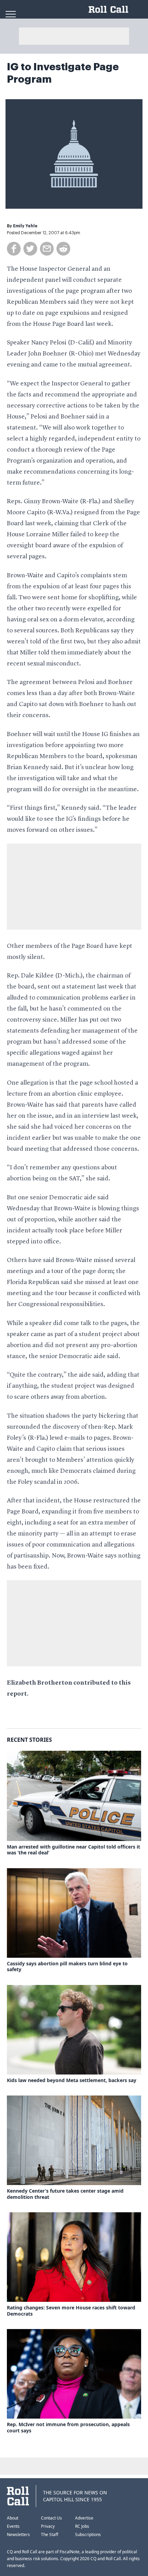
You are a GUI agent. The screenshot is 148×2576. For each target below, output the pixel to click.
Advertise (84, 2518)
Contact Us (51, 2518)
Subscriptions (88, 2534)
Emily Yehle (25, 226)
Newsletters (18, 2534)
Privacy (48, 2526)
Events (13, 2526)
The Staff (50, 2534)
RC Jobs (82, 2526)
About (13, 2518)
